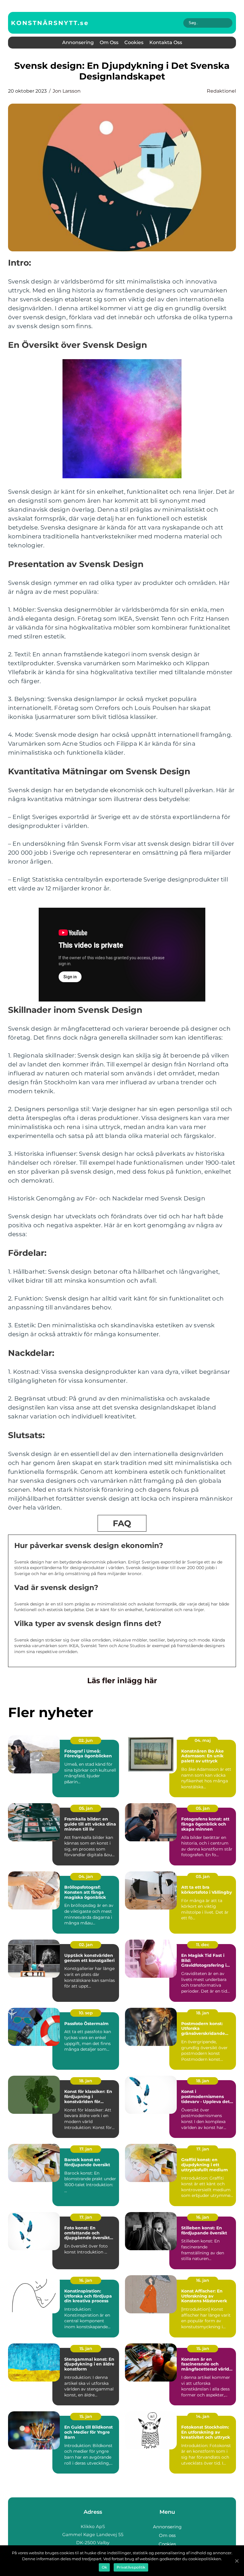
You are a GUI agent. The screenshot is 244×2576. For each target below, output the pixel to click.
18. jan (203, 2013)
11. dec (203, 1945)
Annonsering (78, 42)
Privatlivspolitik (131, 2567)
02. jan (86, 1945)
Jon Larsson (67, 91)
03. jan (203, 1876)
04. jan (86, 1876)
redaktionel (221, 91)
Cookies (134, 42)
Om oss (109, 42)
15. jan (86, 2348)
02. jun (86, 1740)
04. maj (203, 1740)
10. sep (86, 2013)
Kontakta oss (166, 42)
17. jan (86, 2149)
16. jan (203, 2217)
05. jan (86, 1808)
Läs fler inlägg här (122, 1681)
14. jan (203, 2416)
